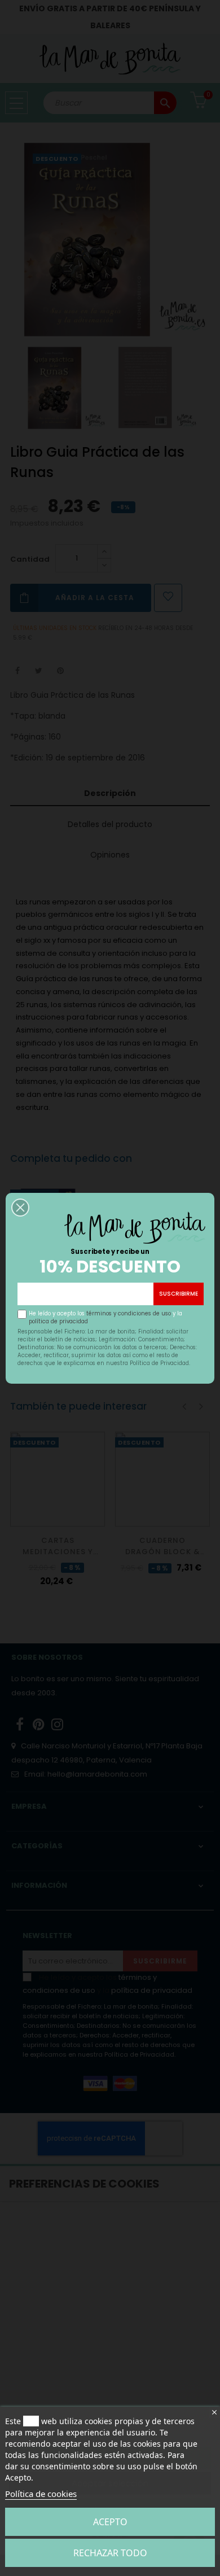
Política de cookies (41, 2494)
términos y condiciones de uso (129, 1313)
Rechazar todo (110, 2553)
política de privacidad (58, 1321)
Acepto (110, 2522)
